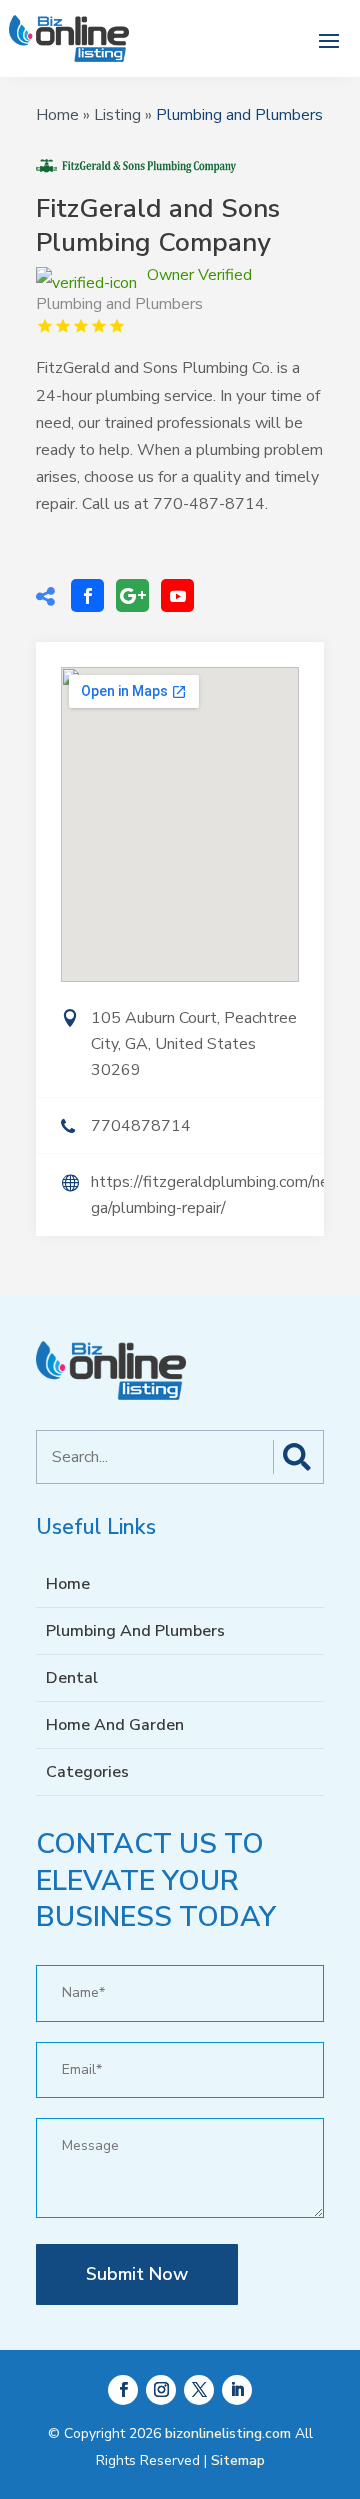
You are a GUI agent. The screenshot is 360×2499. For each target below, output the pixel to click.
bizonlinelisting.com (228, 2433)
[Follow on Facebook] (123, 2390)
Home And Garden (115, 1725)
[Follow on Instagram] (161, 2390)
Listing (117, 115)
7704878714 (141, 1126)
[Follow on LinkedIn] (237, 2390)
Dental (72, 1678)
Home (57, 115)
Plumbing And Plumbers (135, 1631)
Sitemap (238, 2460)
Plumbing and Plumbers (239, 115)
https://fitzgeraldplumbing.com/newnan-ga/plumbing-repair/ (207, 1195)
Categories (87, 1772)
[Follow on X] (199, 2390)
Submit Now (137, 2274)
